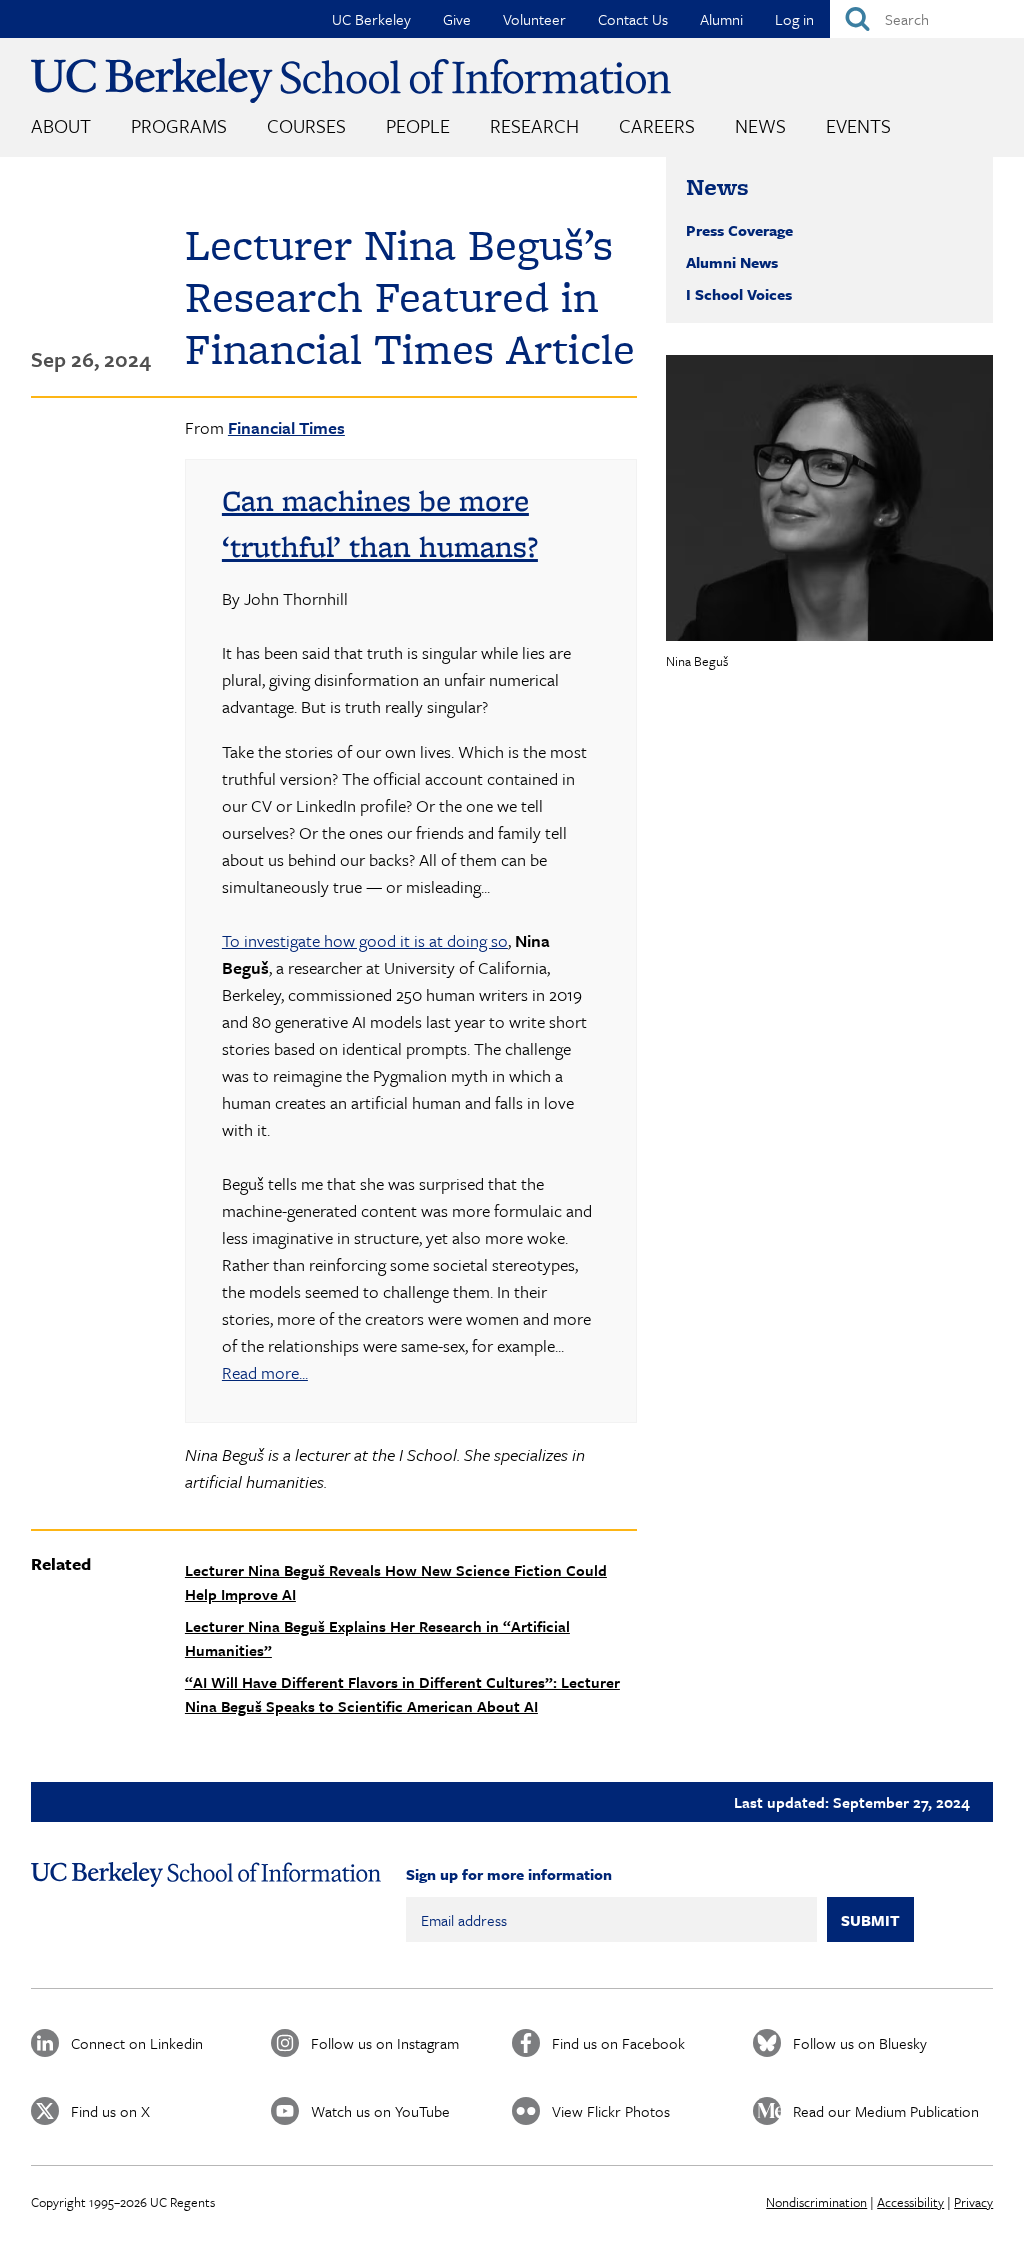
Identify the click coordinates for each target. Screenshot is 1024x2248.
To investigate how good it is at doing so (365, 940)
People (418, 125)
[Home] (351, 80)
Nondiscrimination (816, 2202)
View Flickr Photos (611, 2111)
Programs (179, 125)
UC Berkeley (371, 19)
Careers (657, 125)
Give (457, 19)
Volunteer (534, 19)
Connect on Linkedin (137, 2043)
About (61, 125)
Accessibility (910, 2202)
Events (858, 125)
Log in (794, 19)
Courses (306, 125)
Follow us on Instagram (385, 2043)
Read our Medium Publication (886, 2111)
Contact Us (633, 19)
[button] (829, 498)
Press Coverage (739, 230)
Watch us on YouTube (380, 2111)
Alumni (721, 19)
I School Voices (739, 294)
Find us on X (110, 2111)
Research (534, 125)
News (760, 125)
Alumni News (732, 262)
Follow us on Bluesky (860, 2043)
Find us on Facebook (618, 2043)
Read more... (265, 1372)
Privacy (973, 2202)
